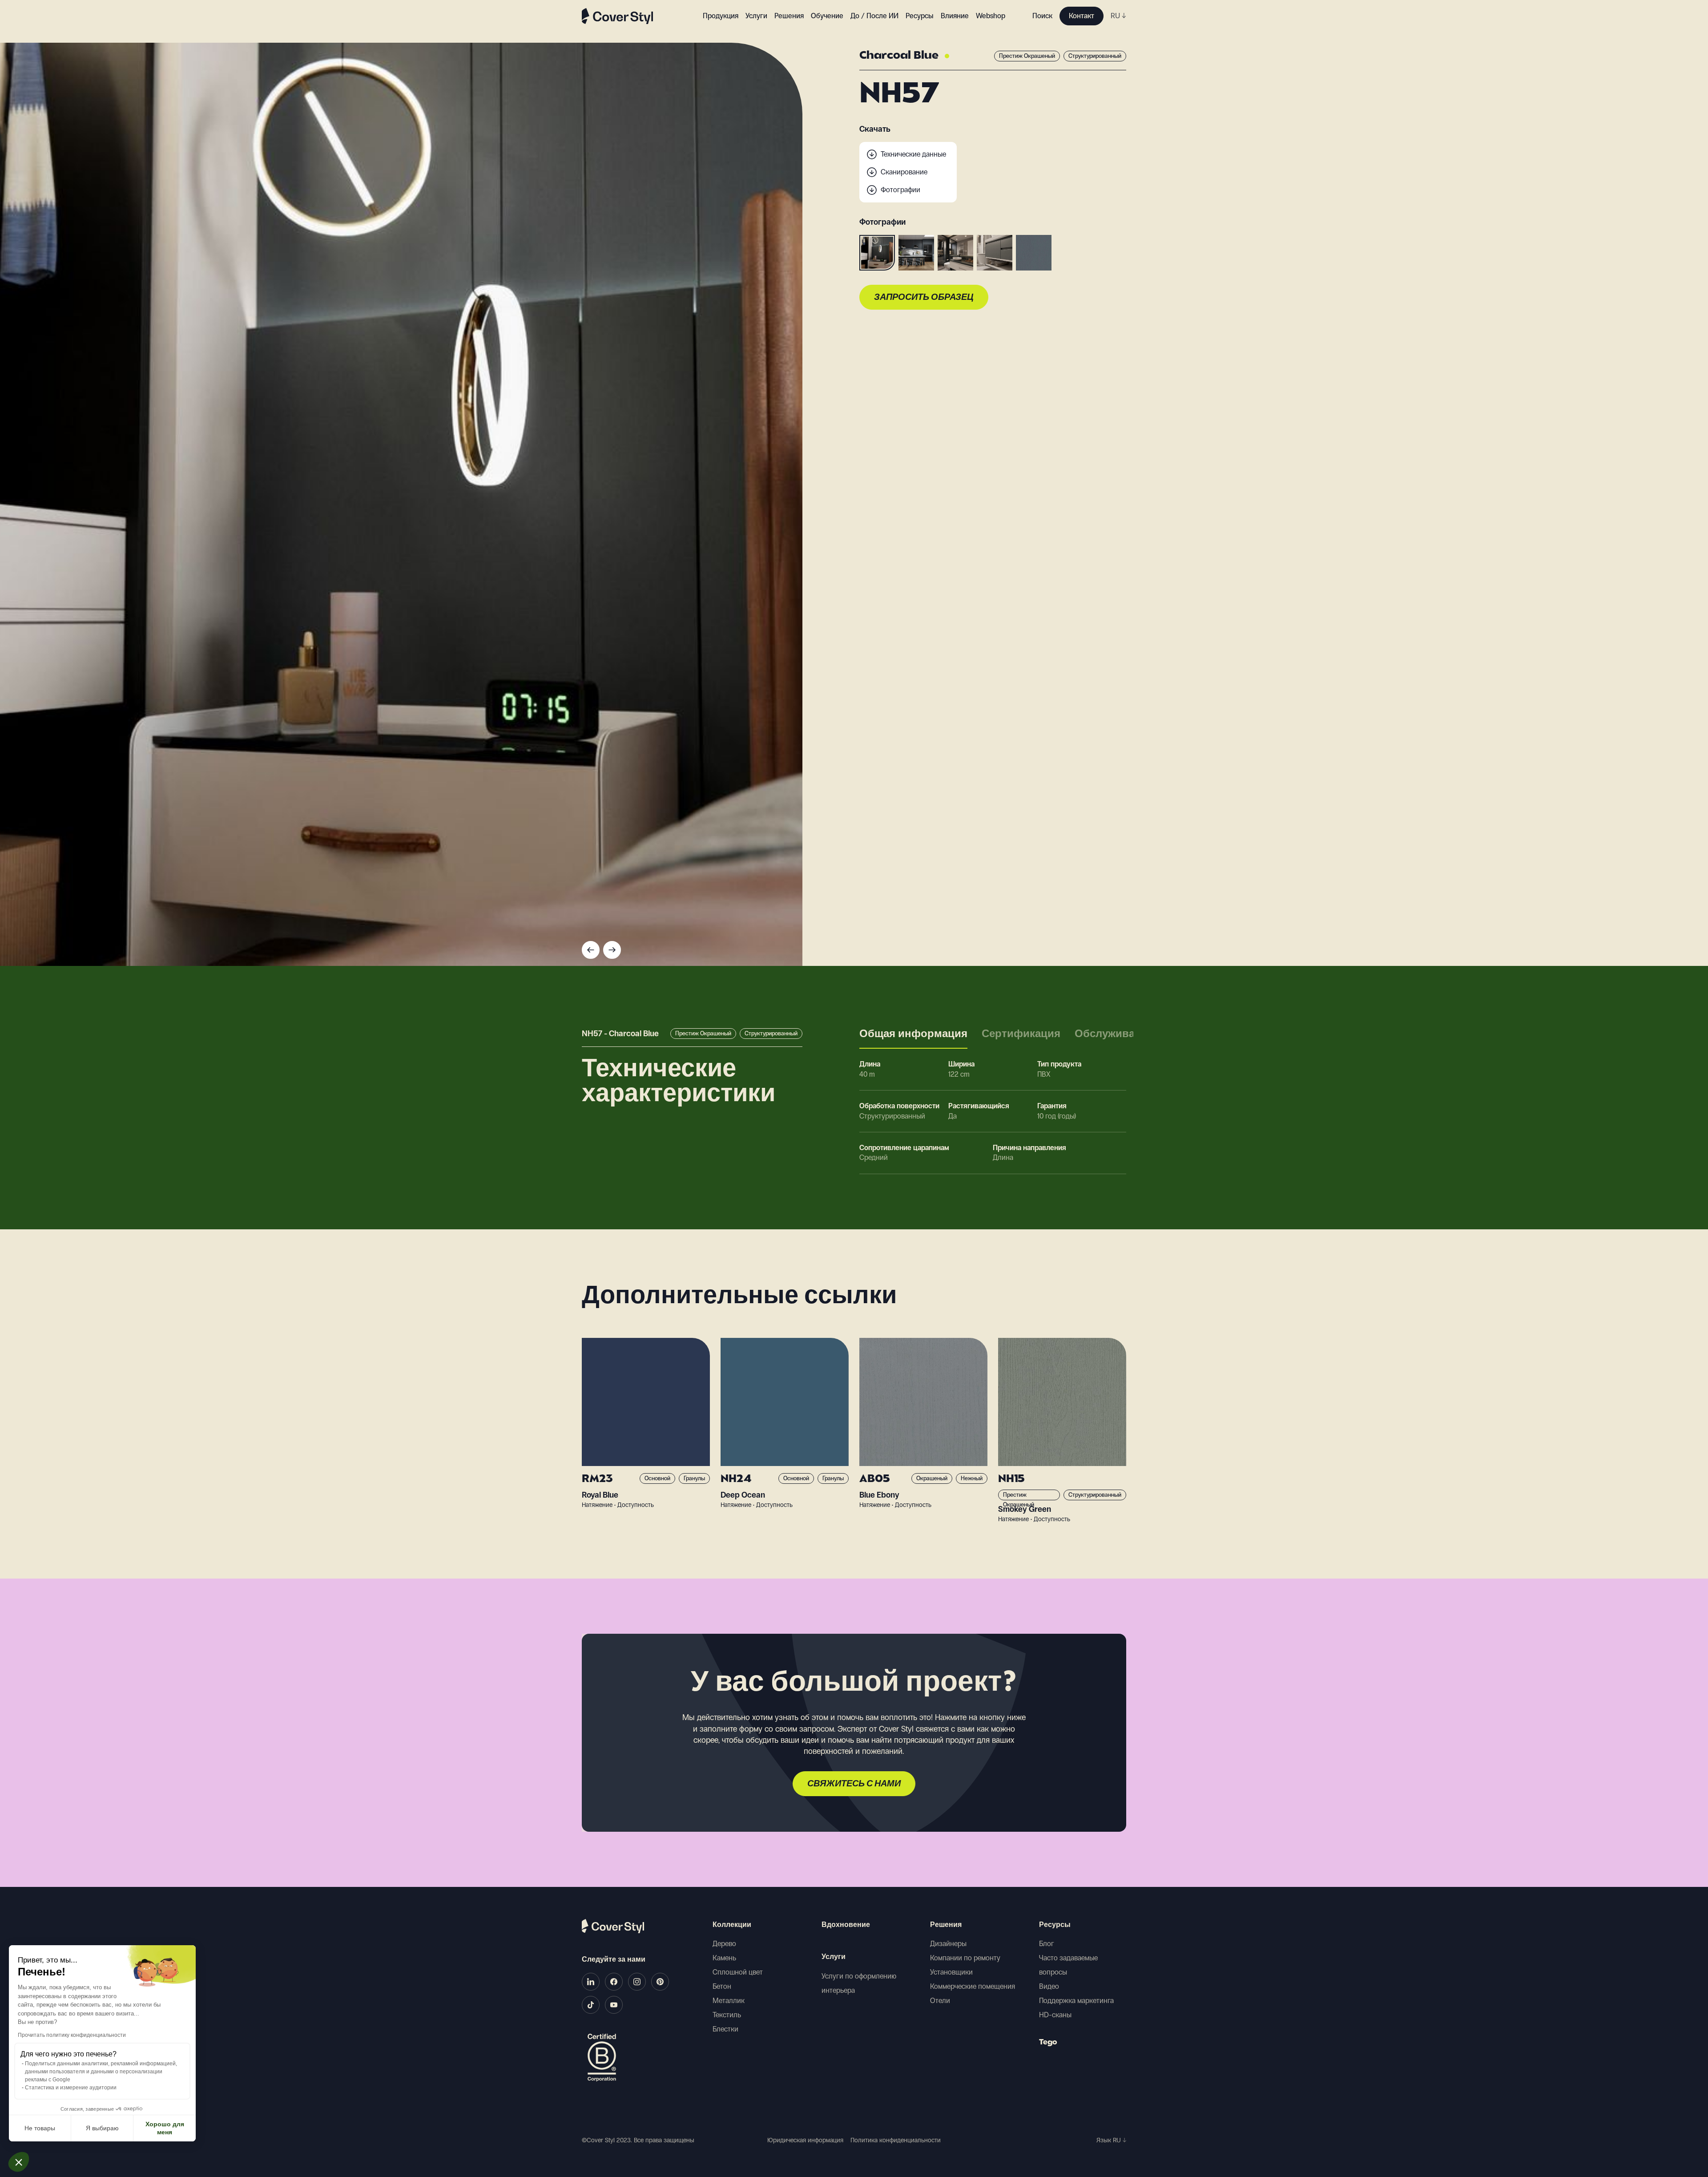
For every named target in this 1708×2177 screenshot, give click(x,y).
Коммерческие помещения (973, 1986)
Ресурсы (1055, 1925)
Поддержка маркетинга (1076, 2001)
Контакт (1082, 16)
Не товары (40, 2128)
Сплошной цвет (738, 1972)
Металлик (729, 2001)
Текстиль (727, 2015)
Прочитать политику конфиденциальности (72, 2035)
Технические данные (913, 154)
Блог (1047, 1944)
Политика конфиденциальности (896, 2140)
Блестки (725, 2029)
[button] (19, 2162)
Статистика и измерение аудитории (71, 2088)
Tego (1048, 2043)
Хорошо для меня (165, 2128)
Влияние (955, 16)
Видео (1049, 1986)
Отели (940, 2001)
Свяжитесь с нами (854, 1784)
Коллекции (732, 1925)
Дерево (724, 1944)
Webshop (991, 16)
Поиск (1042, 16)
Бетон (722, 1986)
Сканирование (904, 172)
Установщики (951, 1972)
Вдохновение (846, 1925)
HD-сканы (1055, 2015)
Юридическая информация (805, 2140)
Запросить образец (924, 298)
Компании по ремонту (965, 1958)
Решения (946, 1925)
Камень (724, 1958)
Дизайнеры (948, 1944)
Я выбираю (102, 2128)
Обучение (827, 16)
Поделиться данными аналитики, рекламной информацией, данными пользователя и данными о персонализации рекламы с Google (101, 2072)
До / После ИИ (874, 16)
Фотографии (900, 190)
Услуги (756, 16)
